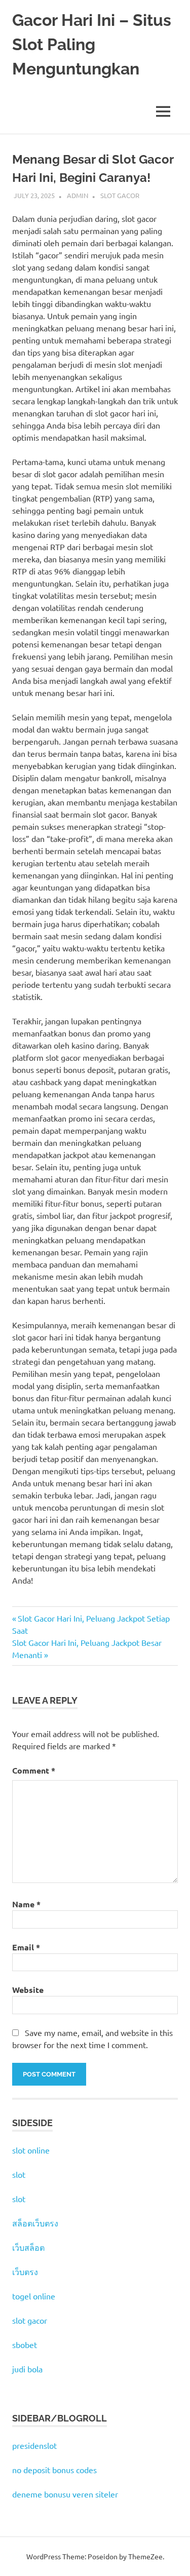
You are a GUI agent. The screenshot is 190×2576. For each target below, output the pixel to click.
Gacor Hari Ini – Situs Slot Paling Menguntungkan (92, 44)
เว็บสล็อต (28, 2247)
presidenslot (34, 2445)
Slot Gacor (120, 195)
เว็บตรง (25, 2272)
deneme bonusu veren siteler (65, 2494)
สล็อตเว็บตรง (35, 2223)
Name (26, 1904)
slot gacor (30, 2320)
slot (19, 2174)
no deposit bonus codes (54, 2470)
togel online (34, 2296)
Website (28, 1990)
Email (26, 1947)
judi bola (27, 2369)
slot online (31, 2150)
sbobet (25, 2344)
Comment (34, 1770)
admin (78, 195)
